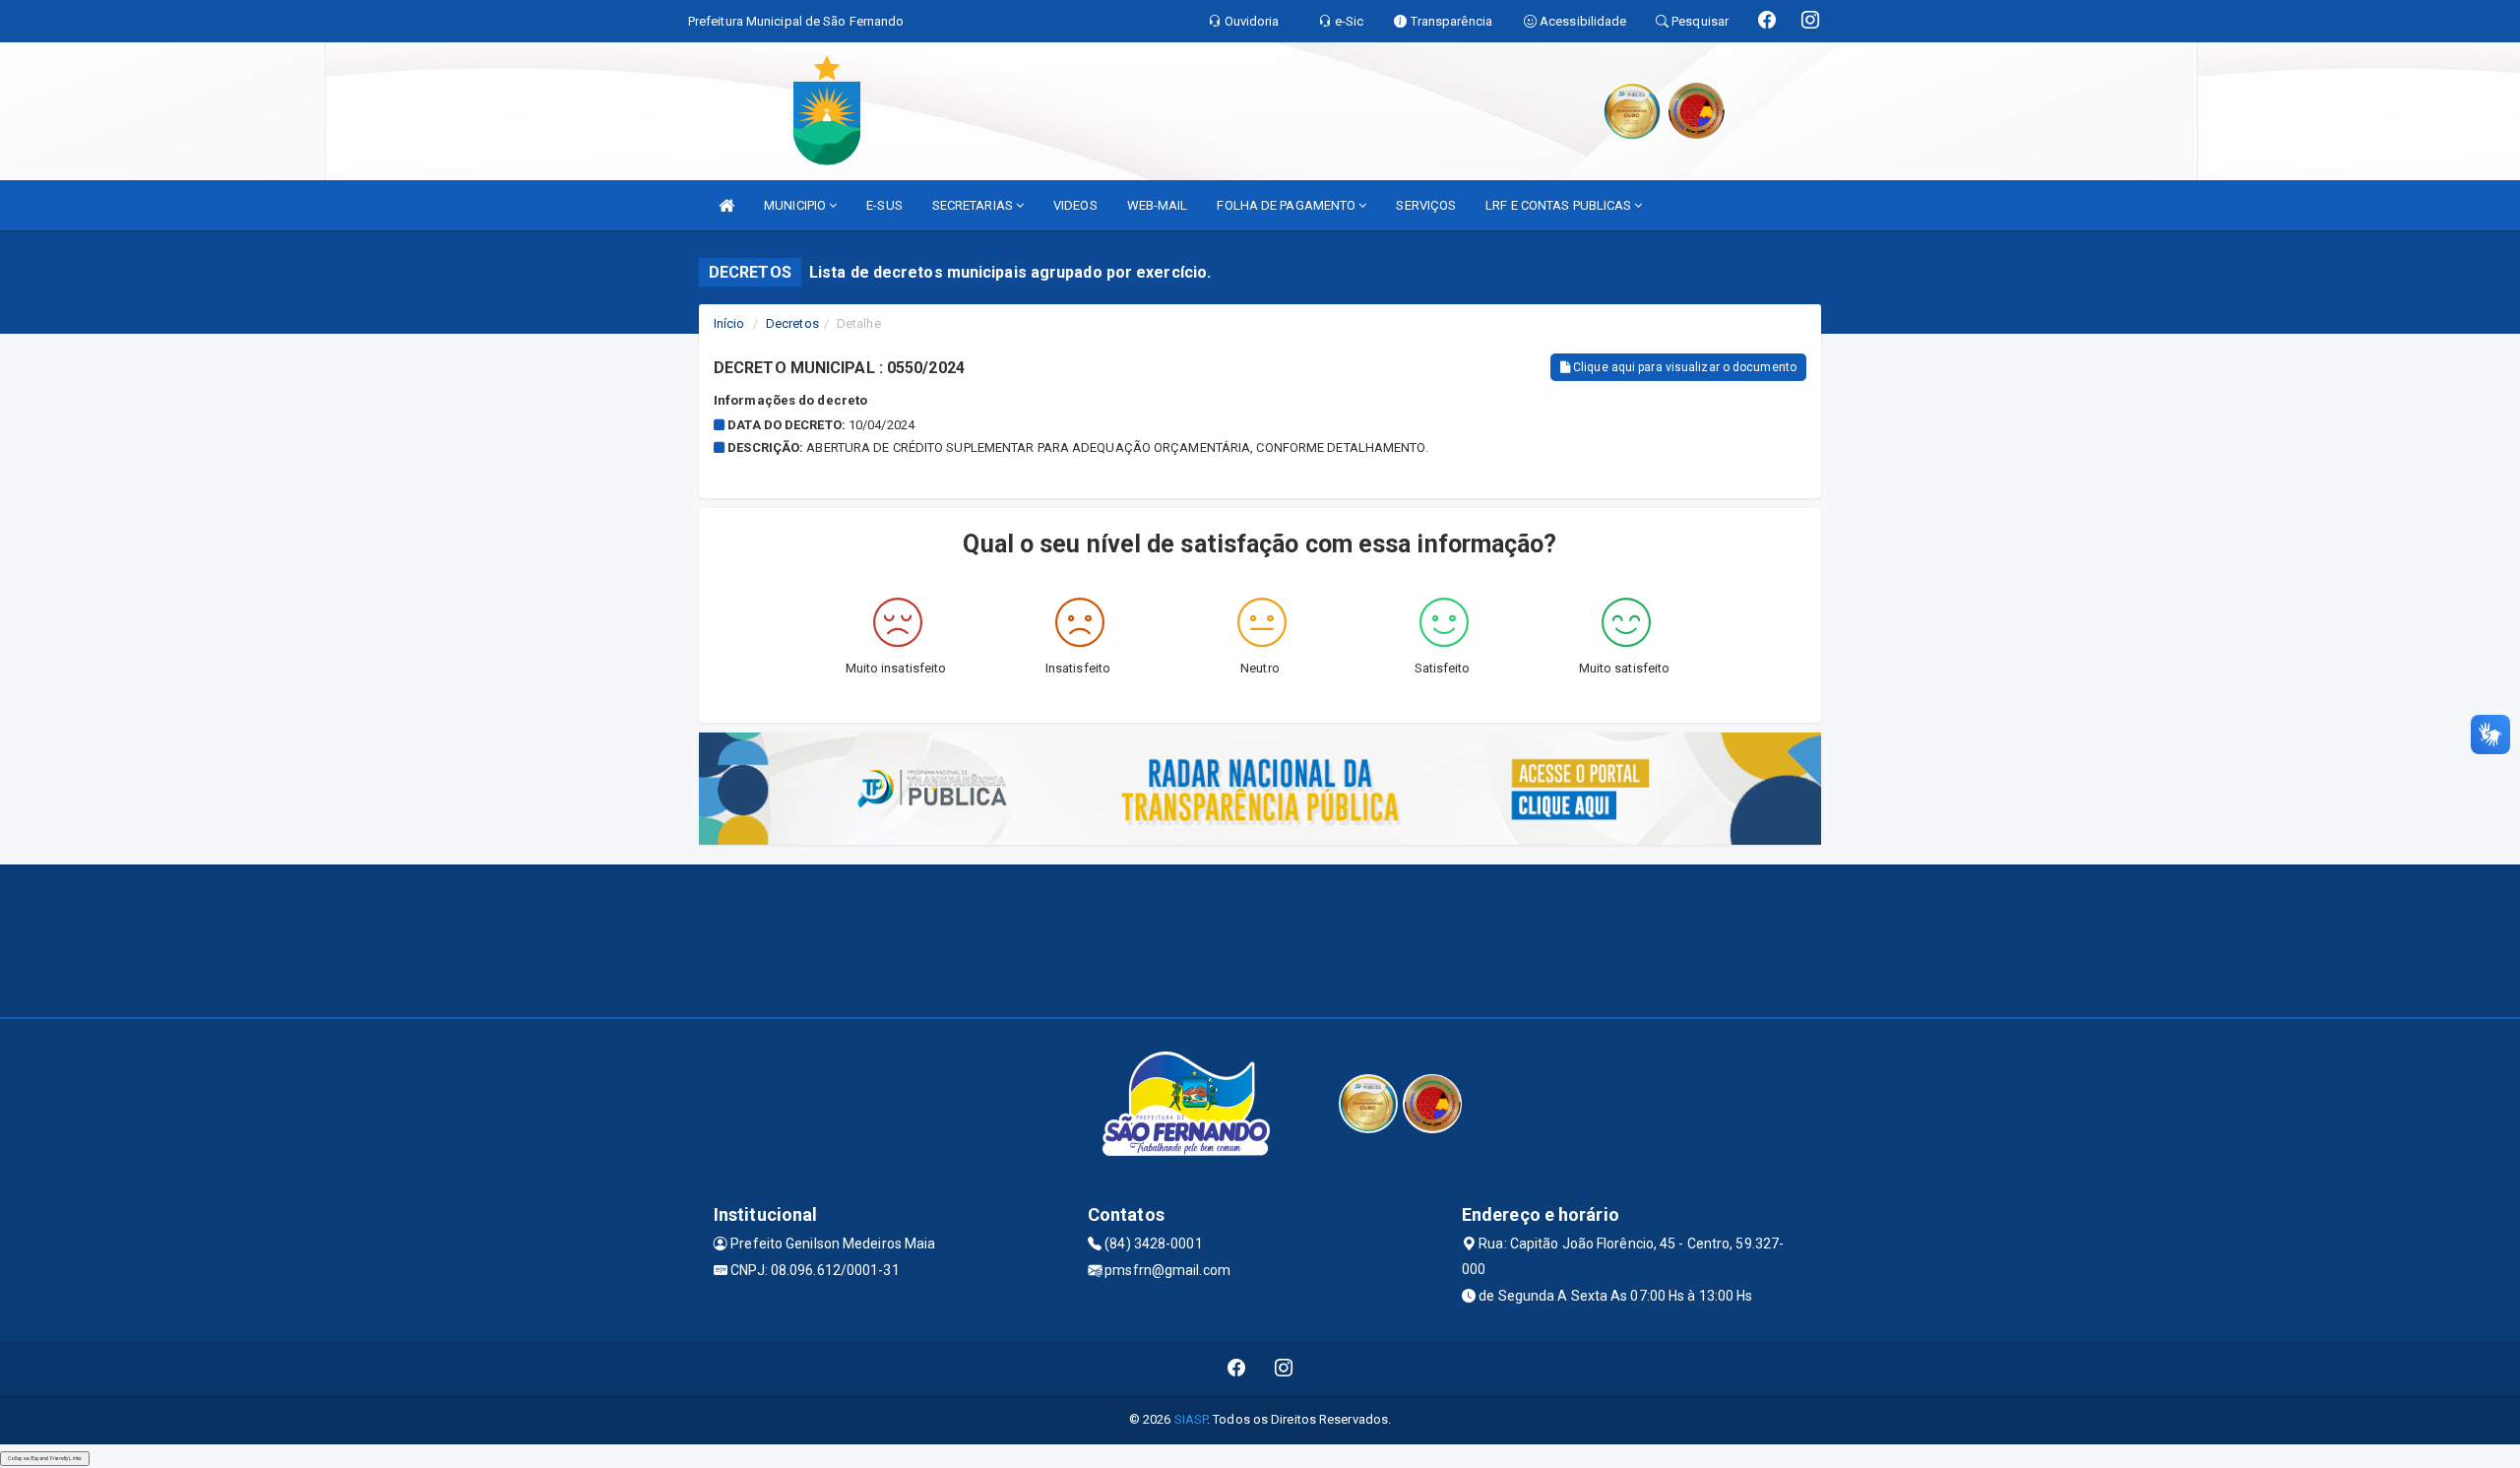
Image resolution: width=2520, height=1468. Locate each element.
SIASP (1191, 1419)
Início (729, 323)
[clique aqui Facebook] (1237, 1368)
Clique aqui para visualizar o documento (1683, 367)
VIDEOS (1075, 205)
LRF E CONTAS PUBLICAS (1560, 205)
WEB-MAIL (1158, 205)
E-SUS (884, 205)
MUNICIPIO (796, 205)
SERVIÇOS (1426, 205)
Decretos (792, 323)
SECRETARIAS (974, 205)
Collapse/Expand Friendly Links (45, 1458)
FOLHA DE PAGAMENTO (1288, 205)
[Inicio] (726, 205)
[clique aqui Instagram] (1284, 1368)
